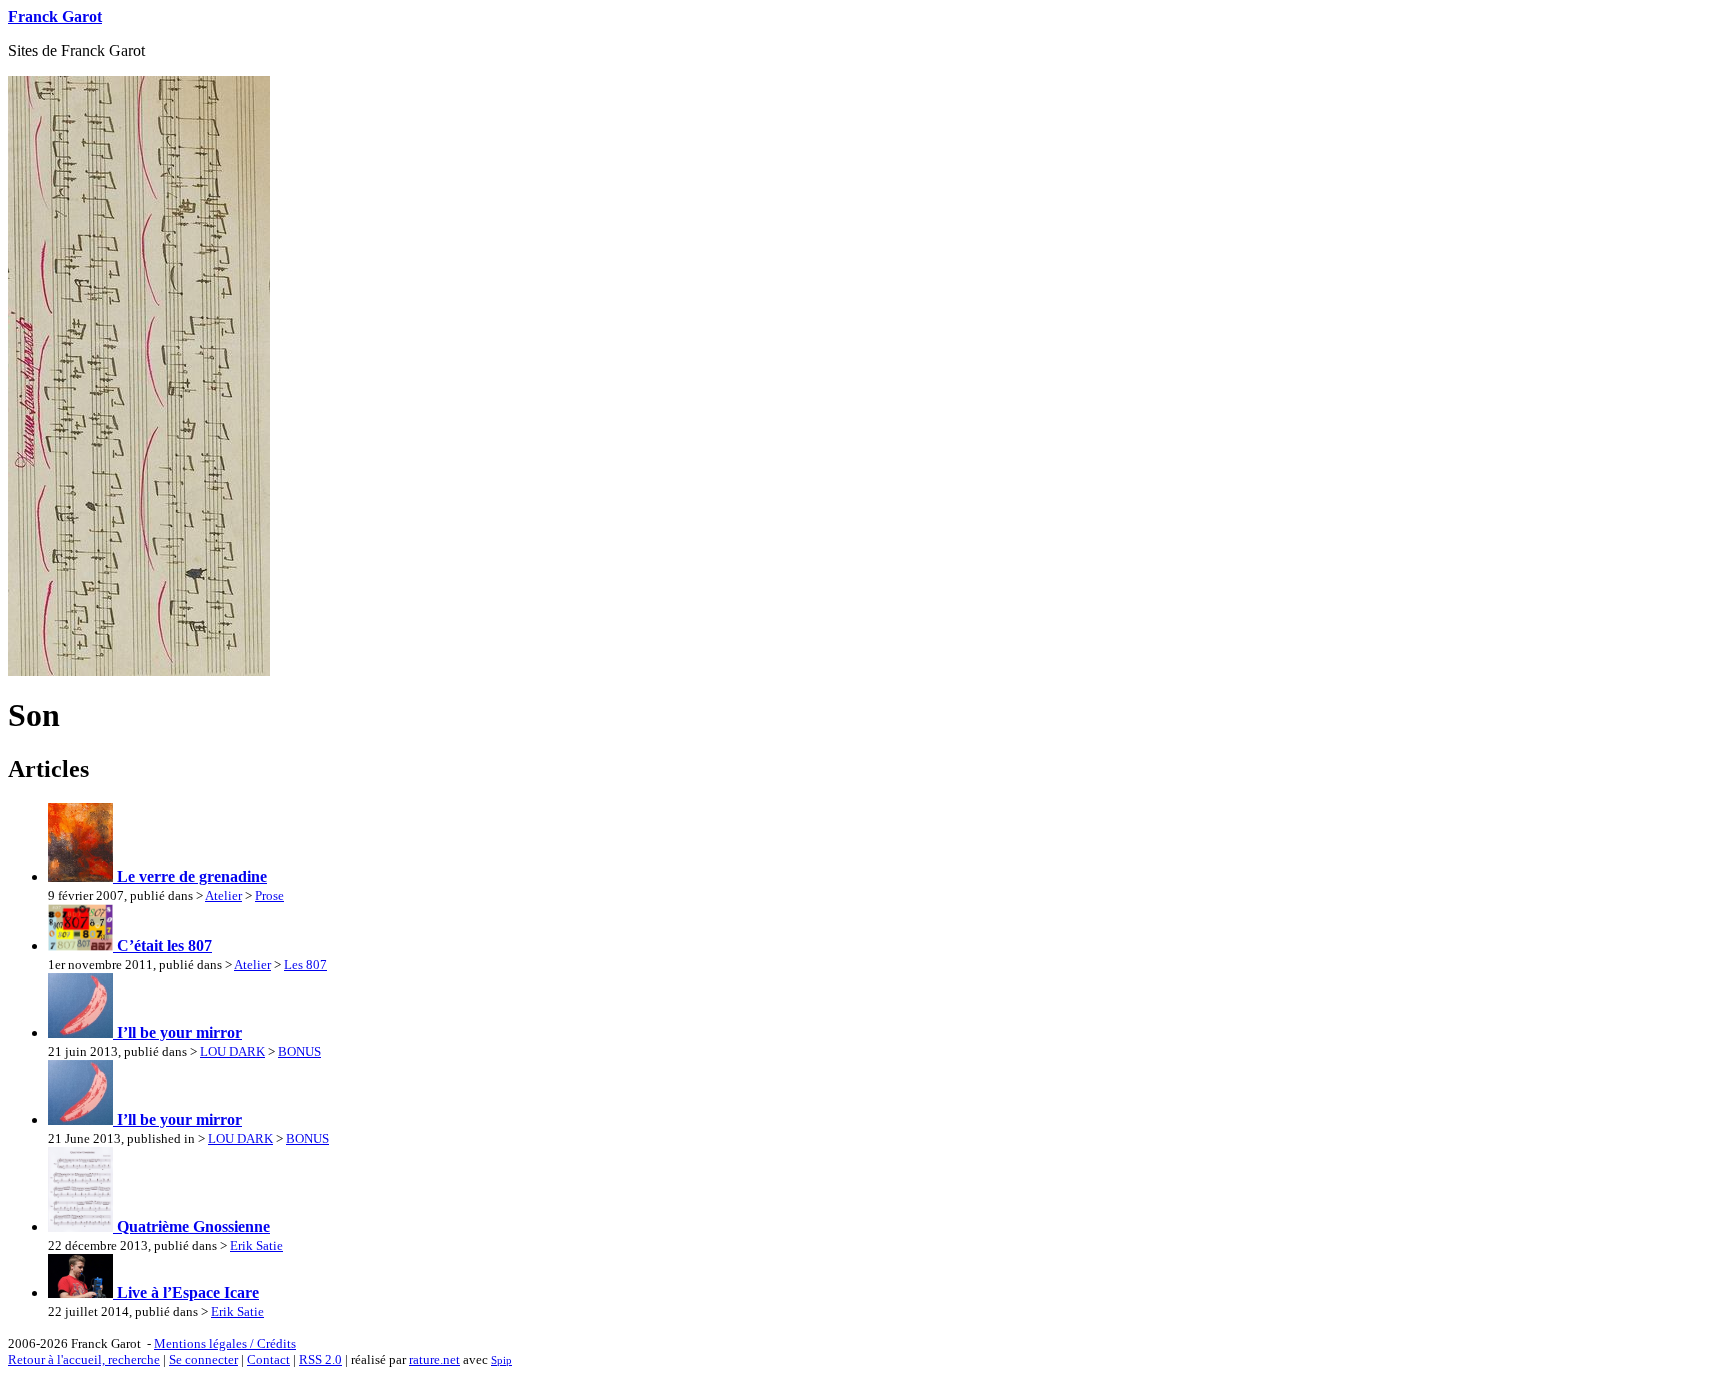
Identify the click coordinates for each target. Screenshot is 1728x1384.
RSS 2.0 (320, 1359)
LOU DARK (232, 1051)
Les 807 (305, 964)
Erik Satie (256, 1245)
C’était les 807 (162, 945)
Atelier (223, 895)
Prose (269, 895)
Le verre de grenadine (190, 876)
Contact (268, 1359)
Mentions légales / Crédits (225, 1343)
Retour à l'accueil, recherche (84, 1359)
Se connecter (203, 1359)
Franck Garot (55, 16)
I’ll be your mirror (177, 1032)
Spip (501, 1360)
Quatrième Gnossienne (191, 1226)
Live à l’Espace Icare (186, 1292)
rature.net (434, 1359)
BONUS (299, 1051)
